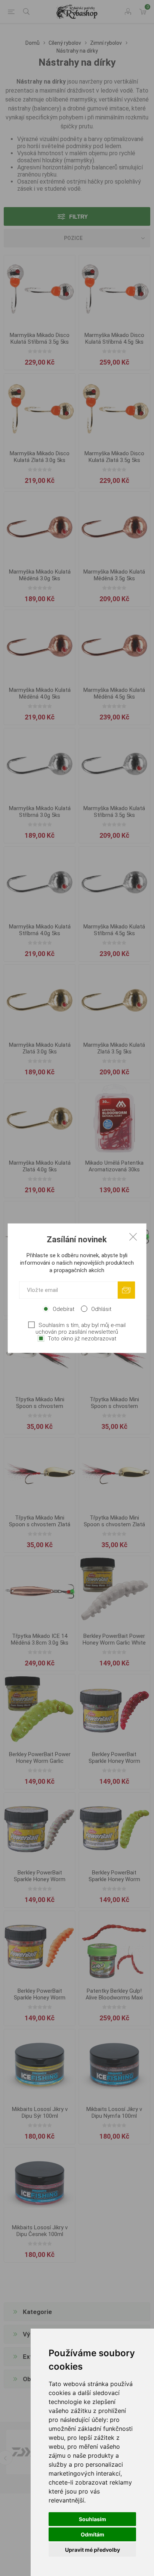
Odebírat (64, 1309)
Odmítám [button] (93, 2534)
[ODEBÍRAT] (126, 1290)
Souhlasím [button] (93, 2519)
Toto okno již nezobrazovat (82, 1338)
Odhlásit (101, 1309)
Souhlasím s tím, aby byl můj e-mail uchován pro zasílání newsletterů (81, 1328)
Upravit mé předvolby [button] (93, 2550)
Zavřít (133, 1236)
